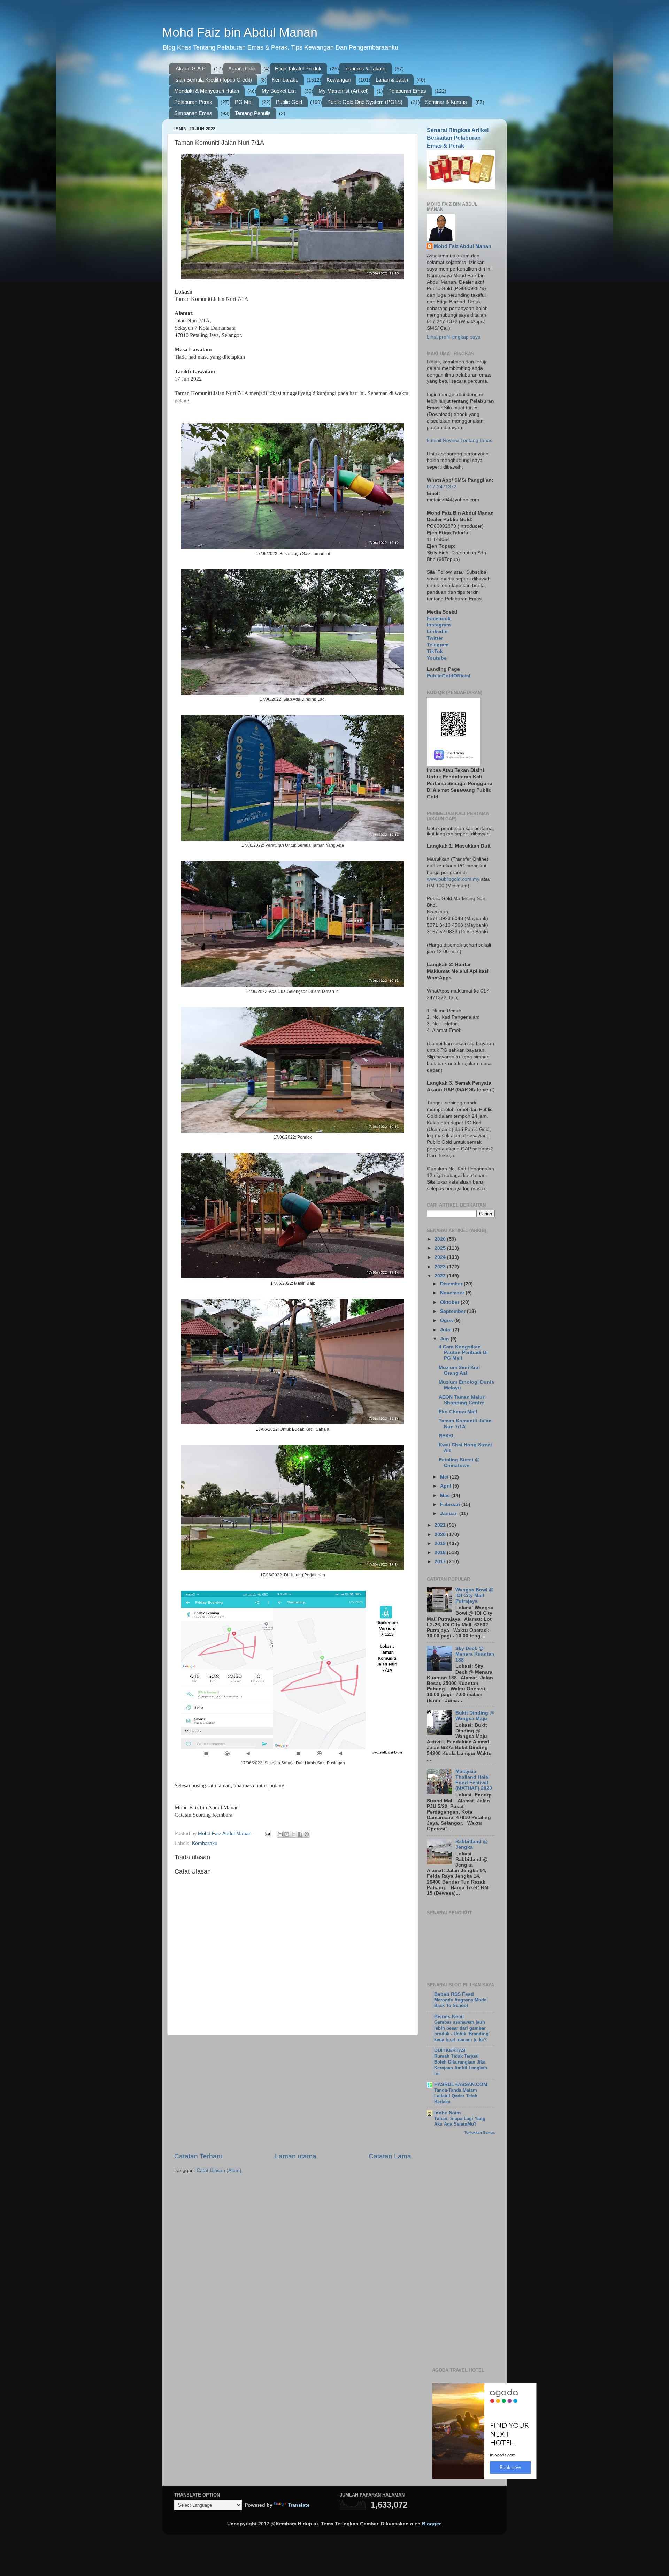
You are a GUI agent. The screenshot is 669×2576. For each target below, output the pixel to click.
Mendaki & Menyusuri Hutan (207, 91)
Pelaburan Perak (193, 102)
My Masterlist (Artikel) (344, 91)
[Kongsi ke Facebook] (300, 1834)
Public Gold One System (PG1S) (365, 102)
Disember (452, 1284)
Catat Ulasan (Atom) (219, 2170)
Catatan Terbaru (198, 2156)
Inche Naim (447, 2113)
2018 (441, 1553)
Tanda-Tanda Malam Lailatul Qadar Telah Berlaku (456, 2096)
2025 (441, 1248)
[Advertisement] (293, 2094)
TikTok (435, 651)
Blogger (431, 2524)
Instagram (439, 625)
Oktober (450, 1302)
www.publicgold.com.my (453, 879)
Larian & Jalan (392, 80)
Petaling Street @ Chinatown (459, 1463)
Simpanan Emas (193, 113)
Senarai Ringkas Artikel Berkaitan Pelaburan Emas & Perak (458, 138)
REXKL (447, 1436)
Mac (446, 1495)
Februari (451, 1504)
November (453, 1293)
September (453, 1311)
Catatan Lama (390, 2156)
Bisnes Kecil (449, 2017)
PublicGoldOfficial (449, 676)
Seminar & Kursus (446, 102)
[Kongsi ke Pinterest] (307, 1834)
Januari (450, 1514)
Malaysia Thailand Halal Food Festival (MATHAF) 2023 (474, 1780)
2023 (441, 1267)
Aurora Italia (242, 69)
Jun (445, 1339)
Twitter (435, 638)
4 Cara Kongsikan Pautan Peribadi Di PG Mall (463, 1352)
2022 (441, 1276)
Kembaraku (285, 80)
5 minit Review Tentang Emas (460, 440)
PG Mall (244, 102)
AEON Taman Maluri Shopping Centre (462, 1400)
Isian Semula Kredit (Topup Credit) (213, 80)
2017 (441, 1562)
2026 (441, 1239)
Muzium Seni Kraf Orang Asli (459, 1370)
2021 (441, 1525)
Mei (445, 1477)
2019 (441, 1544)
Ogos (447, 1320)
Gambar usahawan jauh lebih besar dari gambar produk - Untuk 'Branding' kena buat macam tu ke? (462, 2031)
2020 (441, 1534)
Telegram (438, 645)
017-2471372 (442, 487)
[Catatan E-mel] (267, 1834)
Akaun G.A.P (191, 69)
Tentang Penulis (253, 113)
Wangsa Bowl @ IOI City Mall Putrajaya (475, 1595)
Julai (447, 1330)
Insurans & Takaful (365, 69)
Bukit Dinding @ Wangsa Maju (475, 1716)
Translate (299, 2505)
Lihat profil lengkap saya (454, 337)
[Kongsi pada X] (293, 1834)
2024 (441, 1257)
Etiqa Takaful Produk (298, 69)
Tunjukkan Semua (480, 2132)
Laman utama (296, 2156)
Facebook (439, 619)
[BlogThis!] (287, 1834)
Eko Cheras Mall (458, 1412)
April (446, 1486)
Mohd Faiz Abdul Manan (463, 246)
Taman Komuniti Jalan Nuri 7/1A (465, 1424)
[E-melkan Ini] (280, 1834)
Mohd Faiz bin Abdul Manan (240, 32)
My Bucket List (279, 91)
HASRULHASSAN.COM (461, 2085)
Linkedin (437, 632)
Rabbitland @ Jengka (472, 1844)
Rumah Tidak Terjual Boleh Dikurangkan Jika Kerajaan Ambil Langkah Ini (461, 2065)
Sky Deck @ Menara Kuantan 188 (475, 1654)
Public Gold (289, 102)
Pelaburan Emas (407, 91)
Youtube (437, 658)
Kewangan (339, 80)
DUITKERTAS (450, 2050)
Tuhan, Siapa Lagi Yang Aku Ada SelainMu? (460, 2121)
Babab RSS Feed (454, 1994)
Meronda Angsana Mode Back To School (460, 2003)
